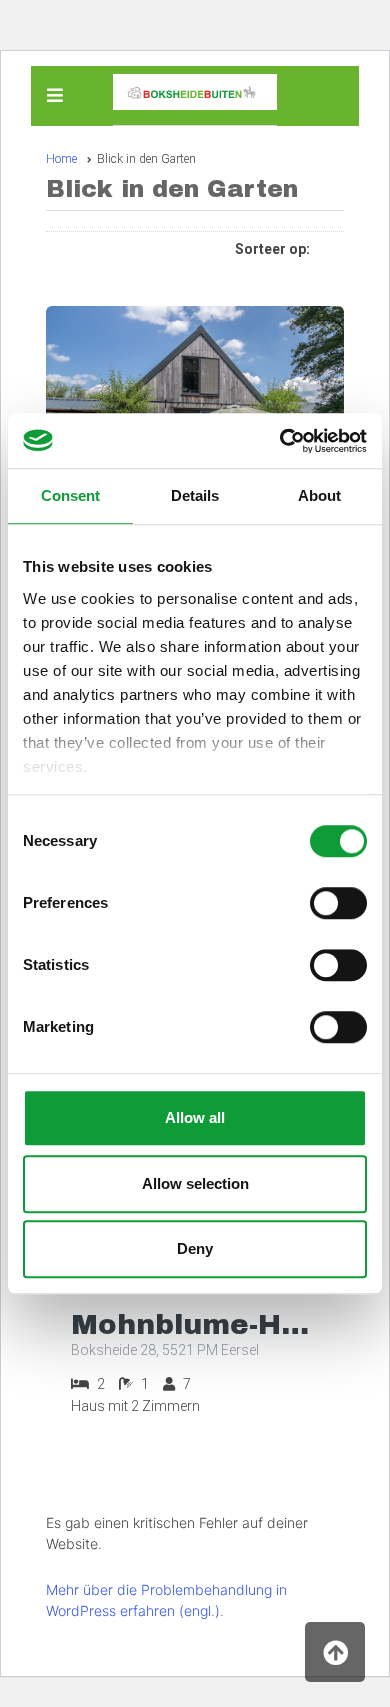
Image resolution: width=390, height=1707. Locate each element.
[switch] (338, 903)
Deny (195, 1248)
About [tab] (319, 495)
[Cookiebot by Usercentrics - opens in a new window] (280, 441)
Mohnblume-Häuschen (195, 1325)
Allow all (195, 1117)
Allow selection (195, 1183)
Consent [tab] (70, 495)
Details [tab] (195, 495)
